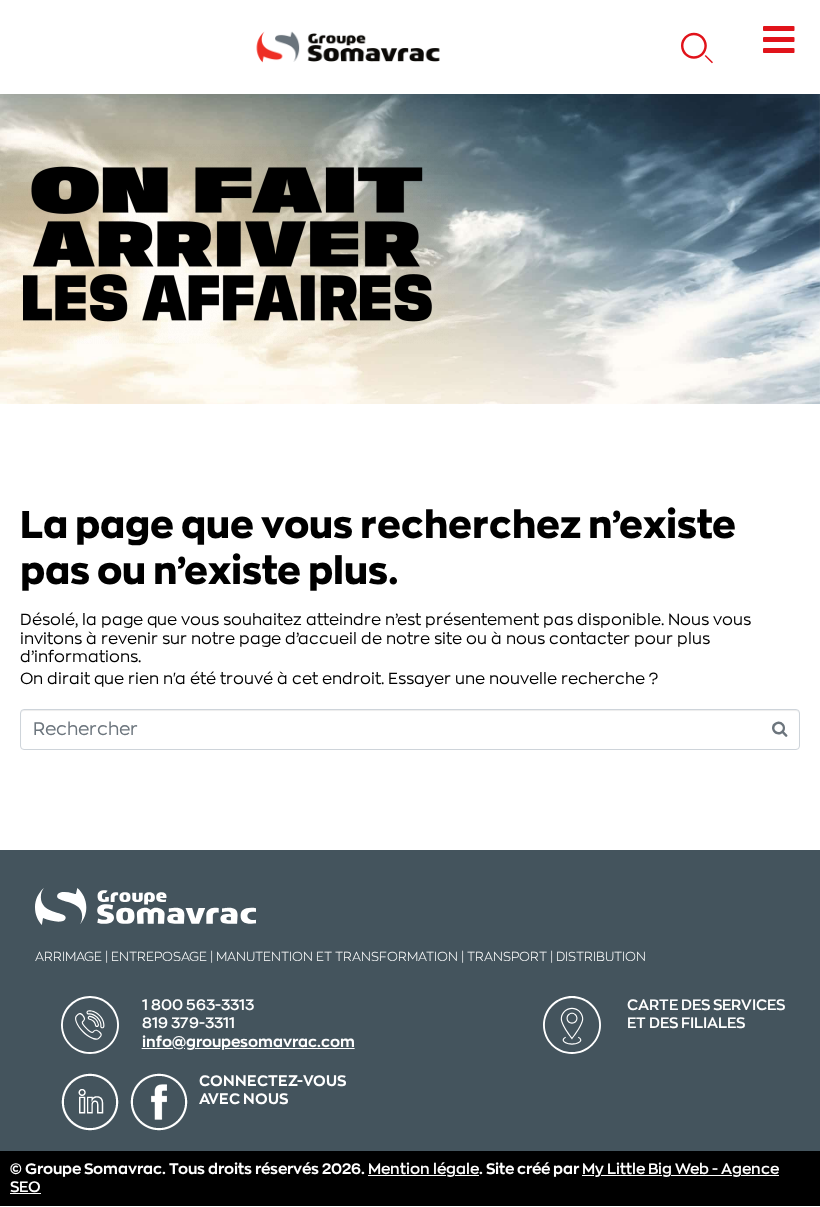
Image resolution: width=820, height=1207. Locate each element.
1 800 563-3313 (198, 1005)
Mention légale (423, 1169)
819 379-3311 (188, 1023)
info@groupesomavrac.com (248, 1042)
